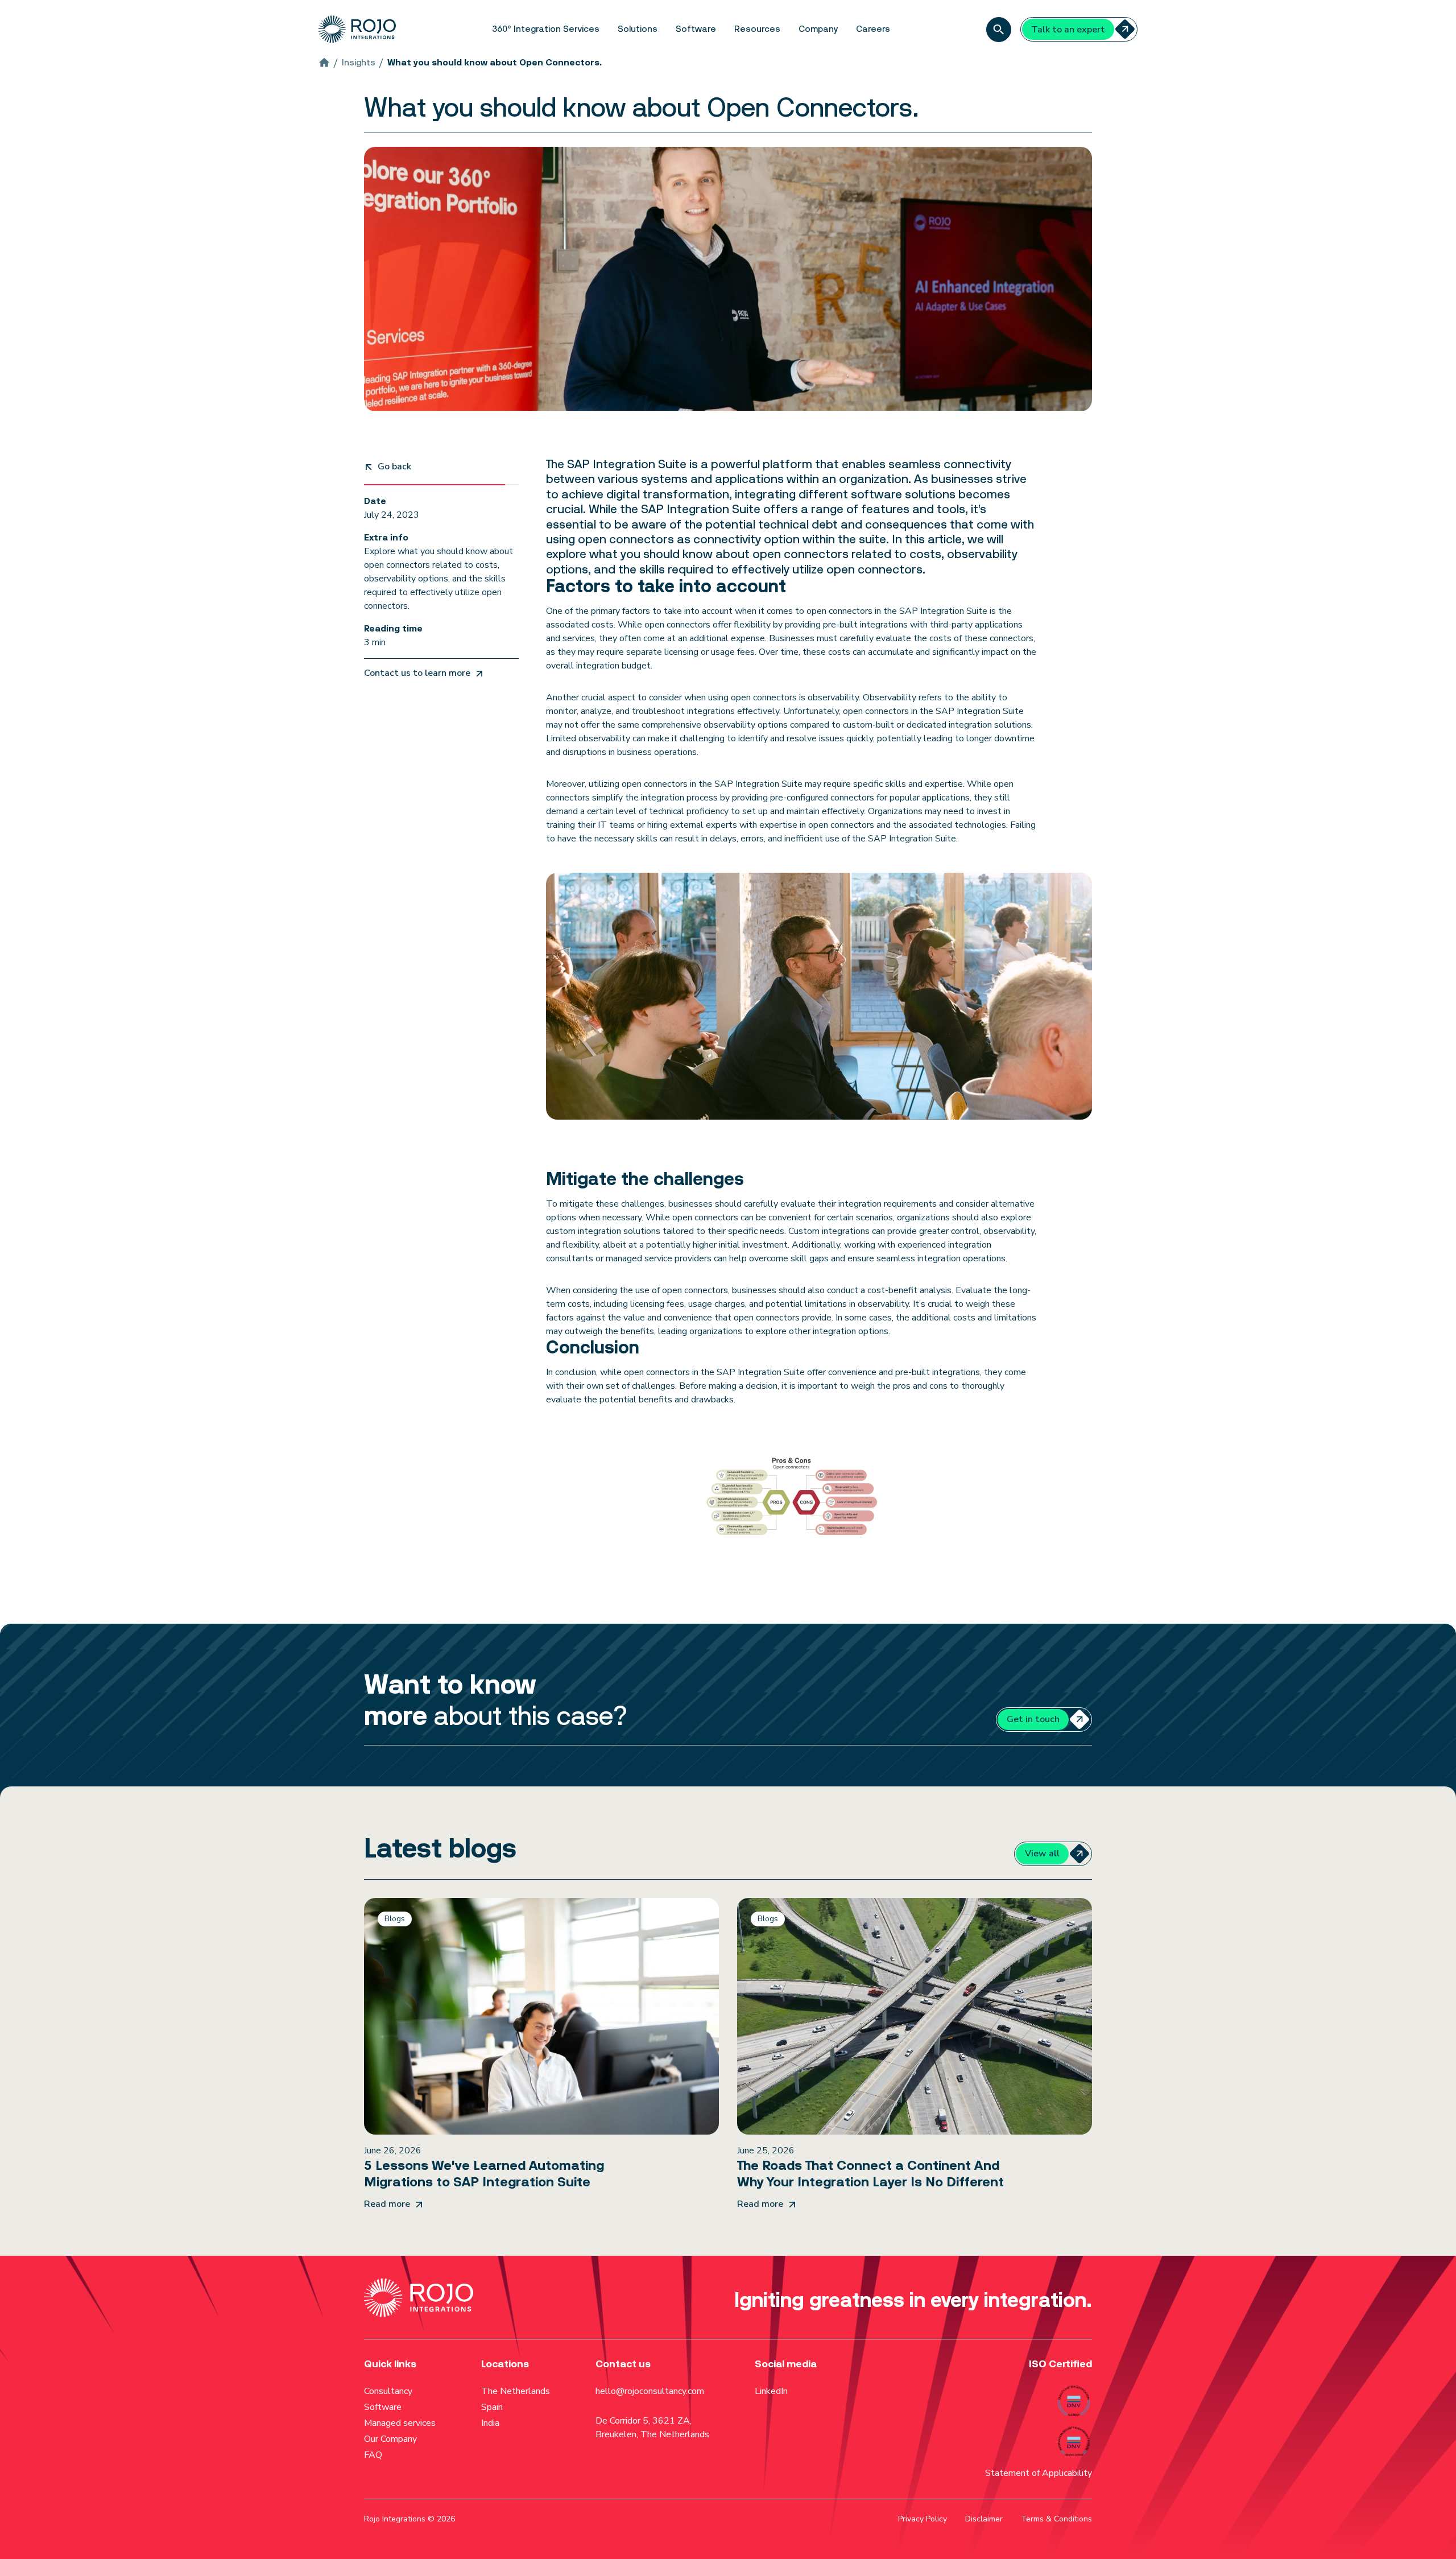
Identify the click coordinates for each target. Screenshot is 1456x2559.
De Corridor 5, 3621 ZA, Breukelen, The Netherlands (652, 2428)
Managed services (400, 2423)
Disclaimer (984, 2519)
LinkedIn (771, 2391)
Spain (492, 2407)
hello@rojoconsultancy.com (650, 2391)
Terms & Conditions (1056, 2519)
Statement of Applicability (1039, 2473)
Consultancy (388, 2391)
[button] (546, 29)
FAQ (373, 2455)
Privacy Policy (923, 2519)
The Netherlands (516, 2391)
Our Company (390, 2439)
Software (383, 2407)
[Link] (541, 2054)
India (490, 2423)
